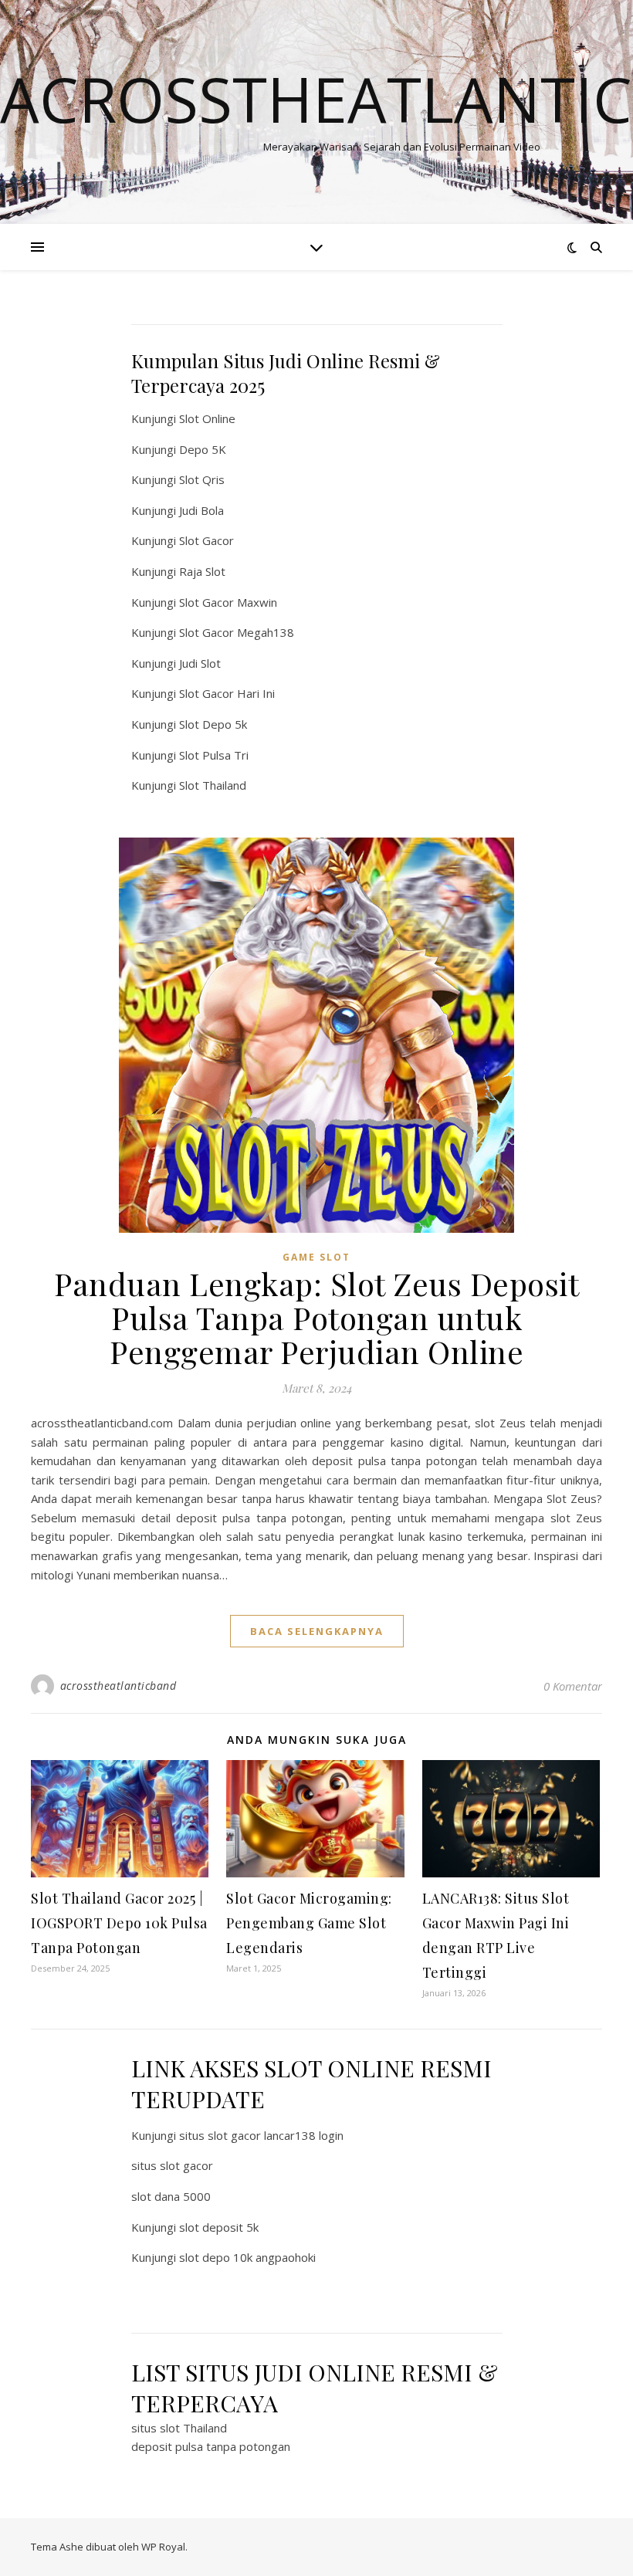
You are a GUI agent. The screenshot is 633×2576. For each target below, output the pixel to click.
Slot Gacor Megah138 (237, 632)
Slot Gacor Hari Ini (227, 693)
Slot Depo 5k (213, 724)
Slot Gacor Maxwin (228, 602)
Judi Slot (200, 663)
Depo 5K (203, 449)
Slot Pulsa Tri (214, 755)
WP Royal (163, 2547)
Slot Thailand (213, 785)
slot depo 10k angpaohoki (247, 2257)
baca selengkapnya (317, 1631)
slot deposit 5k (219, 2227)
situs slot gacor (172, 2165)
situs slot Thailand (179, 2428)
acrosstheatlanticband (118, 1686)
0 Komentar (573, 1686)
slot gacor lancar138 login (276, 2135)
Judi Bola (201, 510)
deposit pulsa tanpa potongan (211, 2446)
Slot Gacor (206, 540)
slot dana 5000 (171, 2196)
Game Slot (316, 1257)
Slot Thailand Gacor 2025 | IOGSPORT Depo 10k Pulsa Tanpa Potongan (119, 1923)
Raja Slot (202, 571)
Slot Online (207, 418)
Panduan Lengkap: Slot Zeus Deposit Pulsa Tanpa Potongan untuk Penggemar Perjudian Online (316, 1317)
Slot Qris (202, 479)
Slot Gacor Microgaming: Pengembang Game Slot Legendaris (309, 1923)
